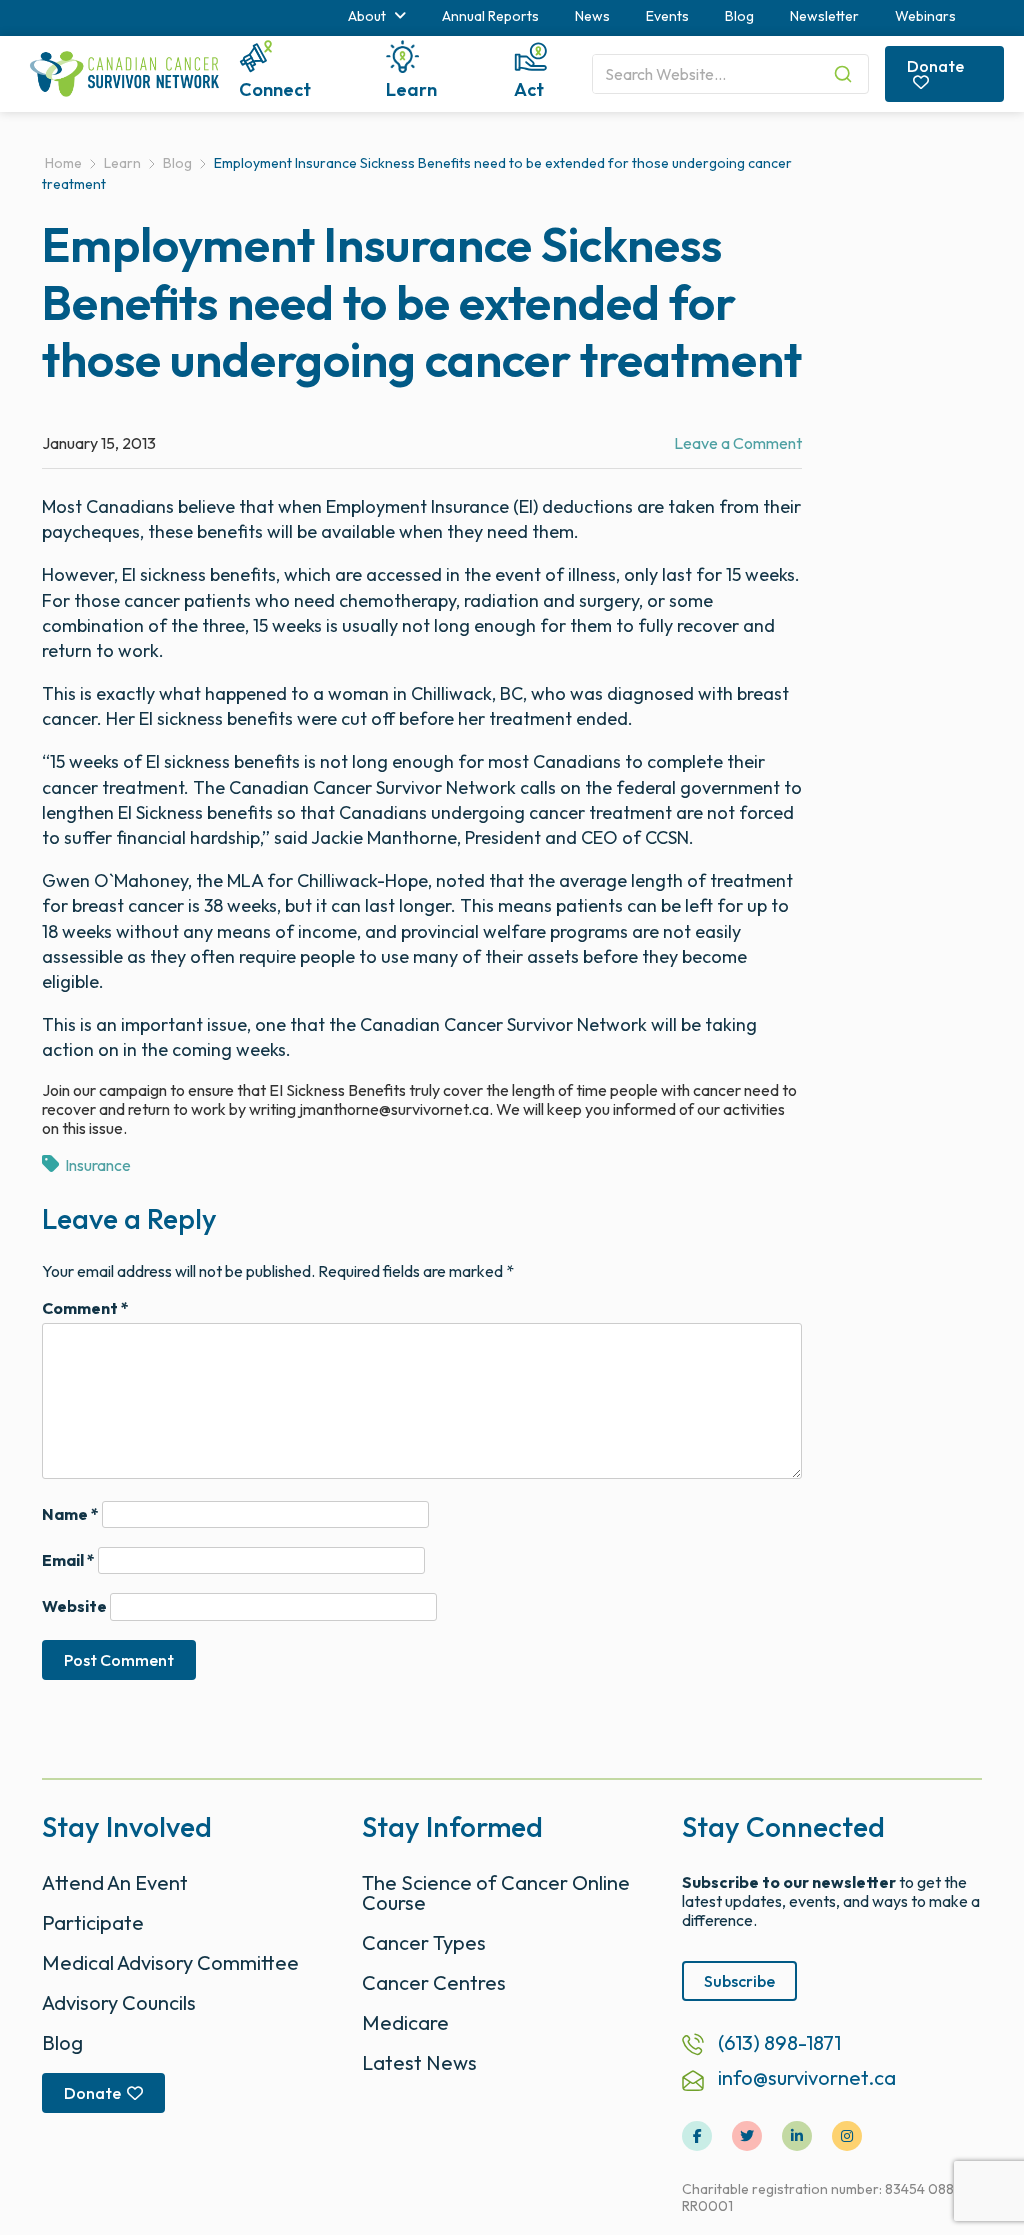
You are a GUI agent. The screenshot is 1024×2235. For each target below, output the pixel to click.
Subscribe (739, 1981)
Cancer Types (424, 1942)
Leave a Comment (738, 443)
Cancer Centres (434, 1982)
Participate (93, 1922)
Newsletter (824, 16)
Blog (739, 16)
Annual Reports (490, 16)
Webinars (925, 16)
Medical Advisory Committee (170, 1962)
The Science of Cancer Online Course (496, 1892)
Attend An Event (115, 1882)
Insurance (98, 1165)
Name (70, 1514)
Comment (85, 1308)
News (592, 16)
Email (68, 1560)
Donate (935, 66)
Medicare (405, 2022)
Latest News (419, 2062)
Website (74, 1606)
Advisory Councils (119, 2002)
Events (667, 16)
